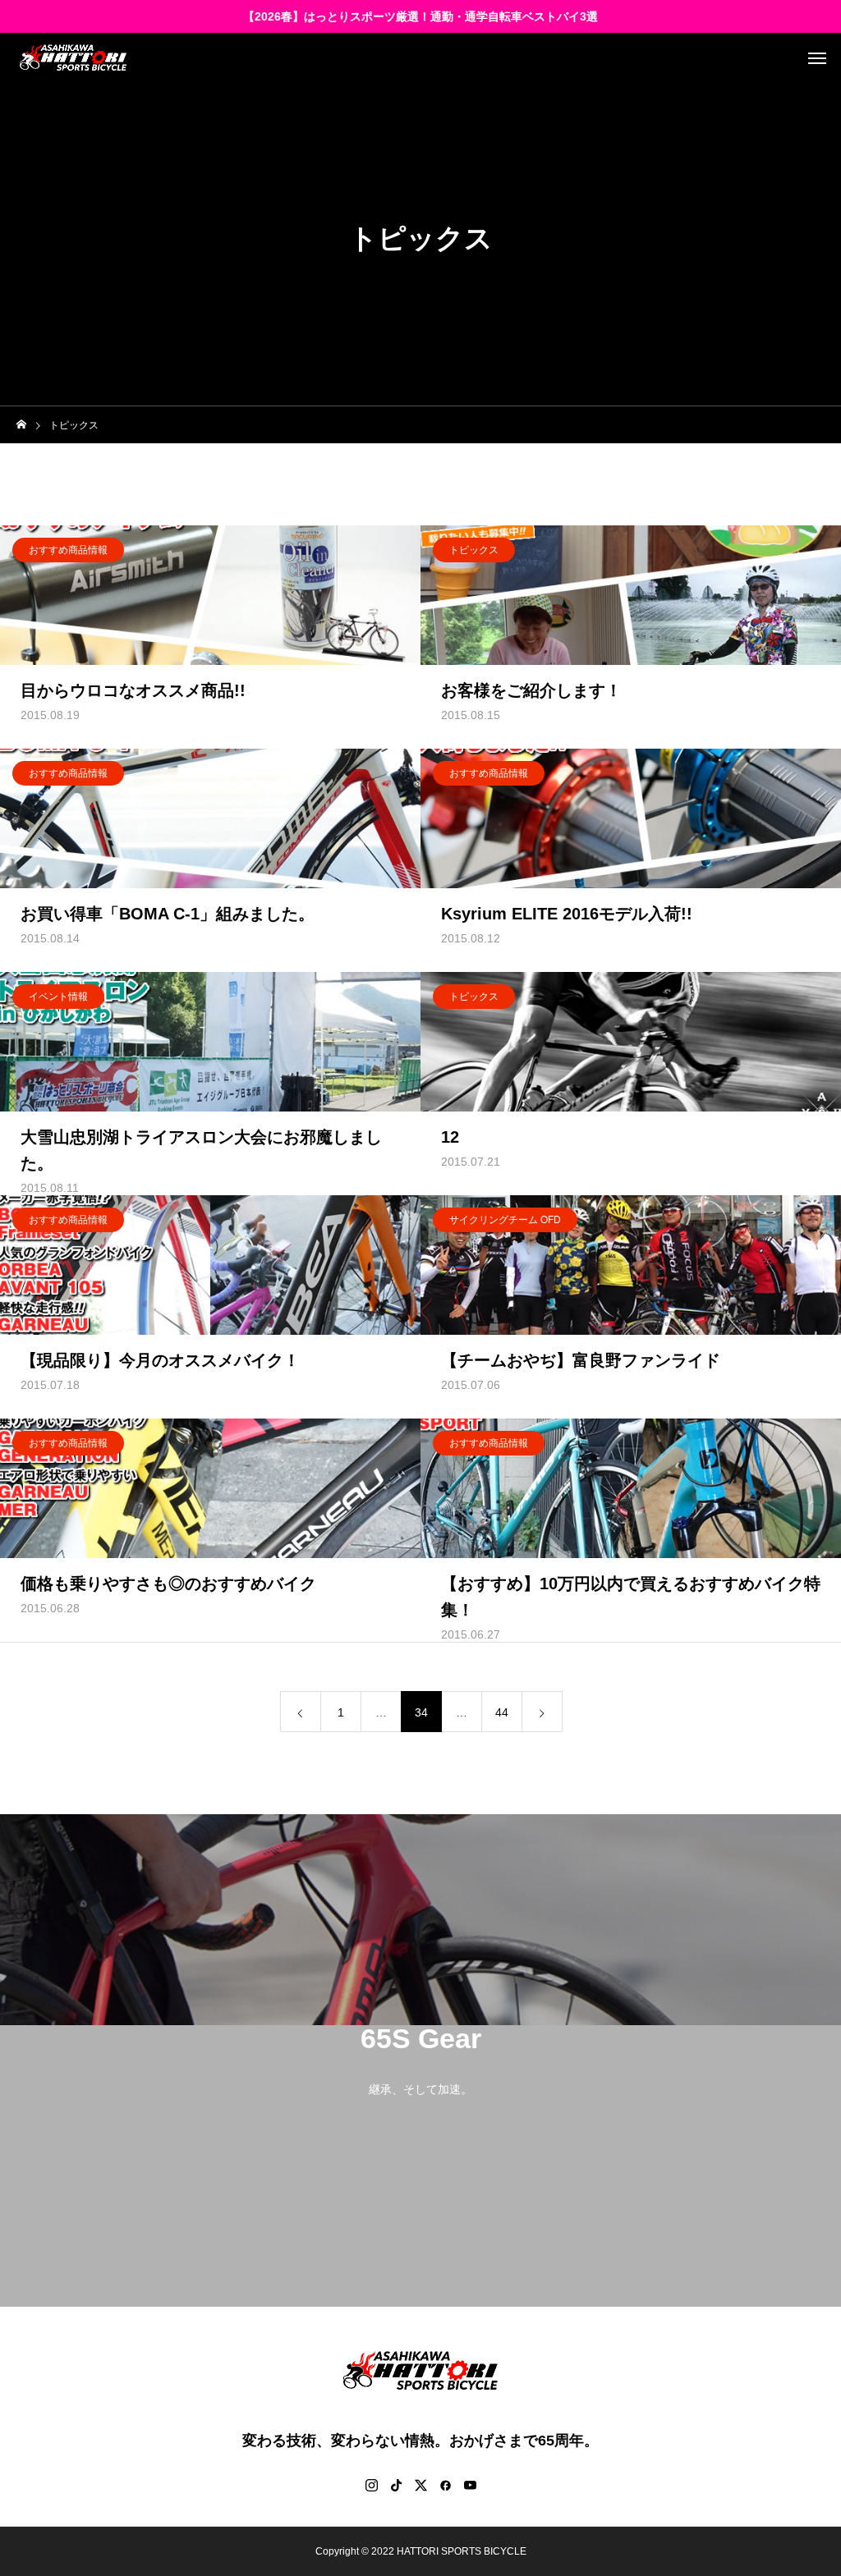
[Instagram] (371, 2485)
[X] (420, 2485)
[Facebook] (445, 2485)
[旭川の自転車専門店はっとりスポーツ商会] (73, 57)
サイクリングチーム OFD (505, 1220)
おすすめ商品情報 (68, 550)
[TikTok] (396, 2485)
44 (502, 1712)
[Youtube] (470, 2485)
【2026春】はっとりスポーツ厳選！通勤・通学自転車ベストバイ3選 (420, 16)
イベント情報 (58, 997)
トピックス (474, 550)
